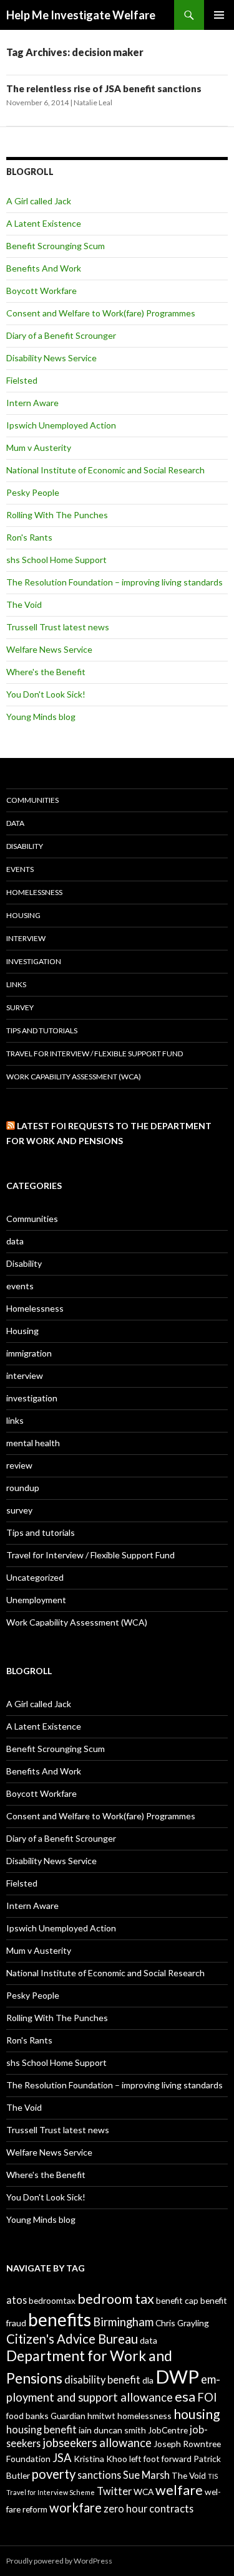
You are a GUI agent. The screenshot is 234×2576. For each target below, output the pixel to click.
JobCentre (168, 2430)
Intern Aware (32, 403)
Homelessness (34, 892)
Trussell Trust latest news (58, 627)
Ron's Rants (29, 537)
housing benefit (41, 2429)
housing (197, 2414)
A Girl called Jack (39, 201)
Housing (23, 915)
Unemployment (36, 1600)
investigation (34, 961)
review (19, 1465)
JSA (62, 2458)
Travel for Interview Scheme (51, 2492)
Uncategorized (35, 1577)
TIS (213, 2476)
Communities (32, 800)
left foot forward (160, 2459)
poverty (54, 2474)
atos (17, 2300)
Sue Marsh (146, 2475)
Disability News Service (51, 358)
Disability (25, 846)
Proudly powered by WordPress (59, 2561)
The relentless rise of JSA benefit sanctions (104, 88)
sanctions (99, 2475)
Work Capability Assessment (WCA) (74, 1077)
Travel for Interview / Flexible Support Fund (95, 1054)
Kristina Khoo (100, 2459)
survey (20, 1007)
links (16, 984)
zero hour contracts (149, 2508)
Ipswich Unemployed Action (61, 425)
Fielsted (22, 380)
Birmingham (123, 2322)
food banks (27, 2416)
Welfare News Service (49, 649)
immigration (29, 1353)
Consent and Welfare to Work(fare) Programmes (101, 313)
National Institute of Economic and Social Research (105, 470)
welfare (179, 2490)
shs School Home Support (56, 560)
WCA (144, 2492)
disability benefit (102, 2379)
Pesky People (33, 492)
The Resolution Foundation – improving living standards (115, 582)
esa (185, 2397)
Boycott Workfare (41, 291)
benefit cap (177, 2300)
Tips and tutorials (42, 1030)
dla (148, 2380)
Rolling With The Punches (57, 515)
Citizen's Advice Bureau (72, 2339)
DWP (177, 2376)
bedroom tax (116, 2299)
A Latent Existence (44, 223)
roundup (23, 1488)
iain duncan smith (112, 2430)
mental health (33, 1443)
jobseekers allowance (97, 2443)
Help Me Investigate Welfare (81, 15)
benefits (60, 2319)
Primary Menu (219, 15)
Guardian (68, 2416)
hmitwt (101, 2416)
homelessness (144, 2416)
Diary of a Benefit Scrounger (61, 335)
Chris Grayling (182, 2323)
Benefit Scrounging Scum (56, 246)
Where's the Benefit (46, 672)
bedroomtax (52, 2300)
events (20, 869)
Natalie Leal (93, 102)
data (15, 823)
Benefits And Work (44, 268)
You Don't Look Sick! (46, 694)
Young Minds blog (41, 717)
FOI (207, 2397)
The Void (24, 604)
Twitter (114, 2491)
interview (26, 938)
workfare (76, 2507)
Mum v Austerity (39, 447)
